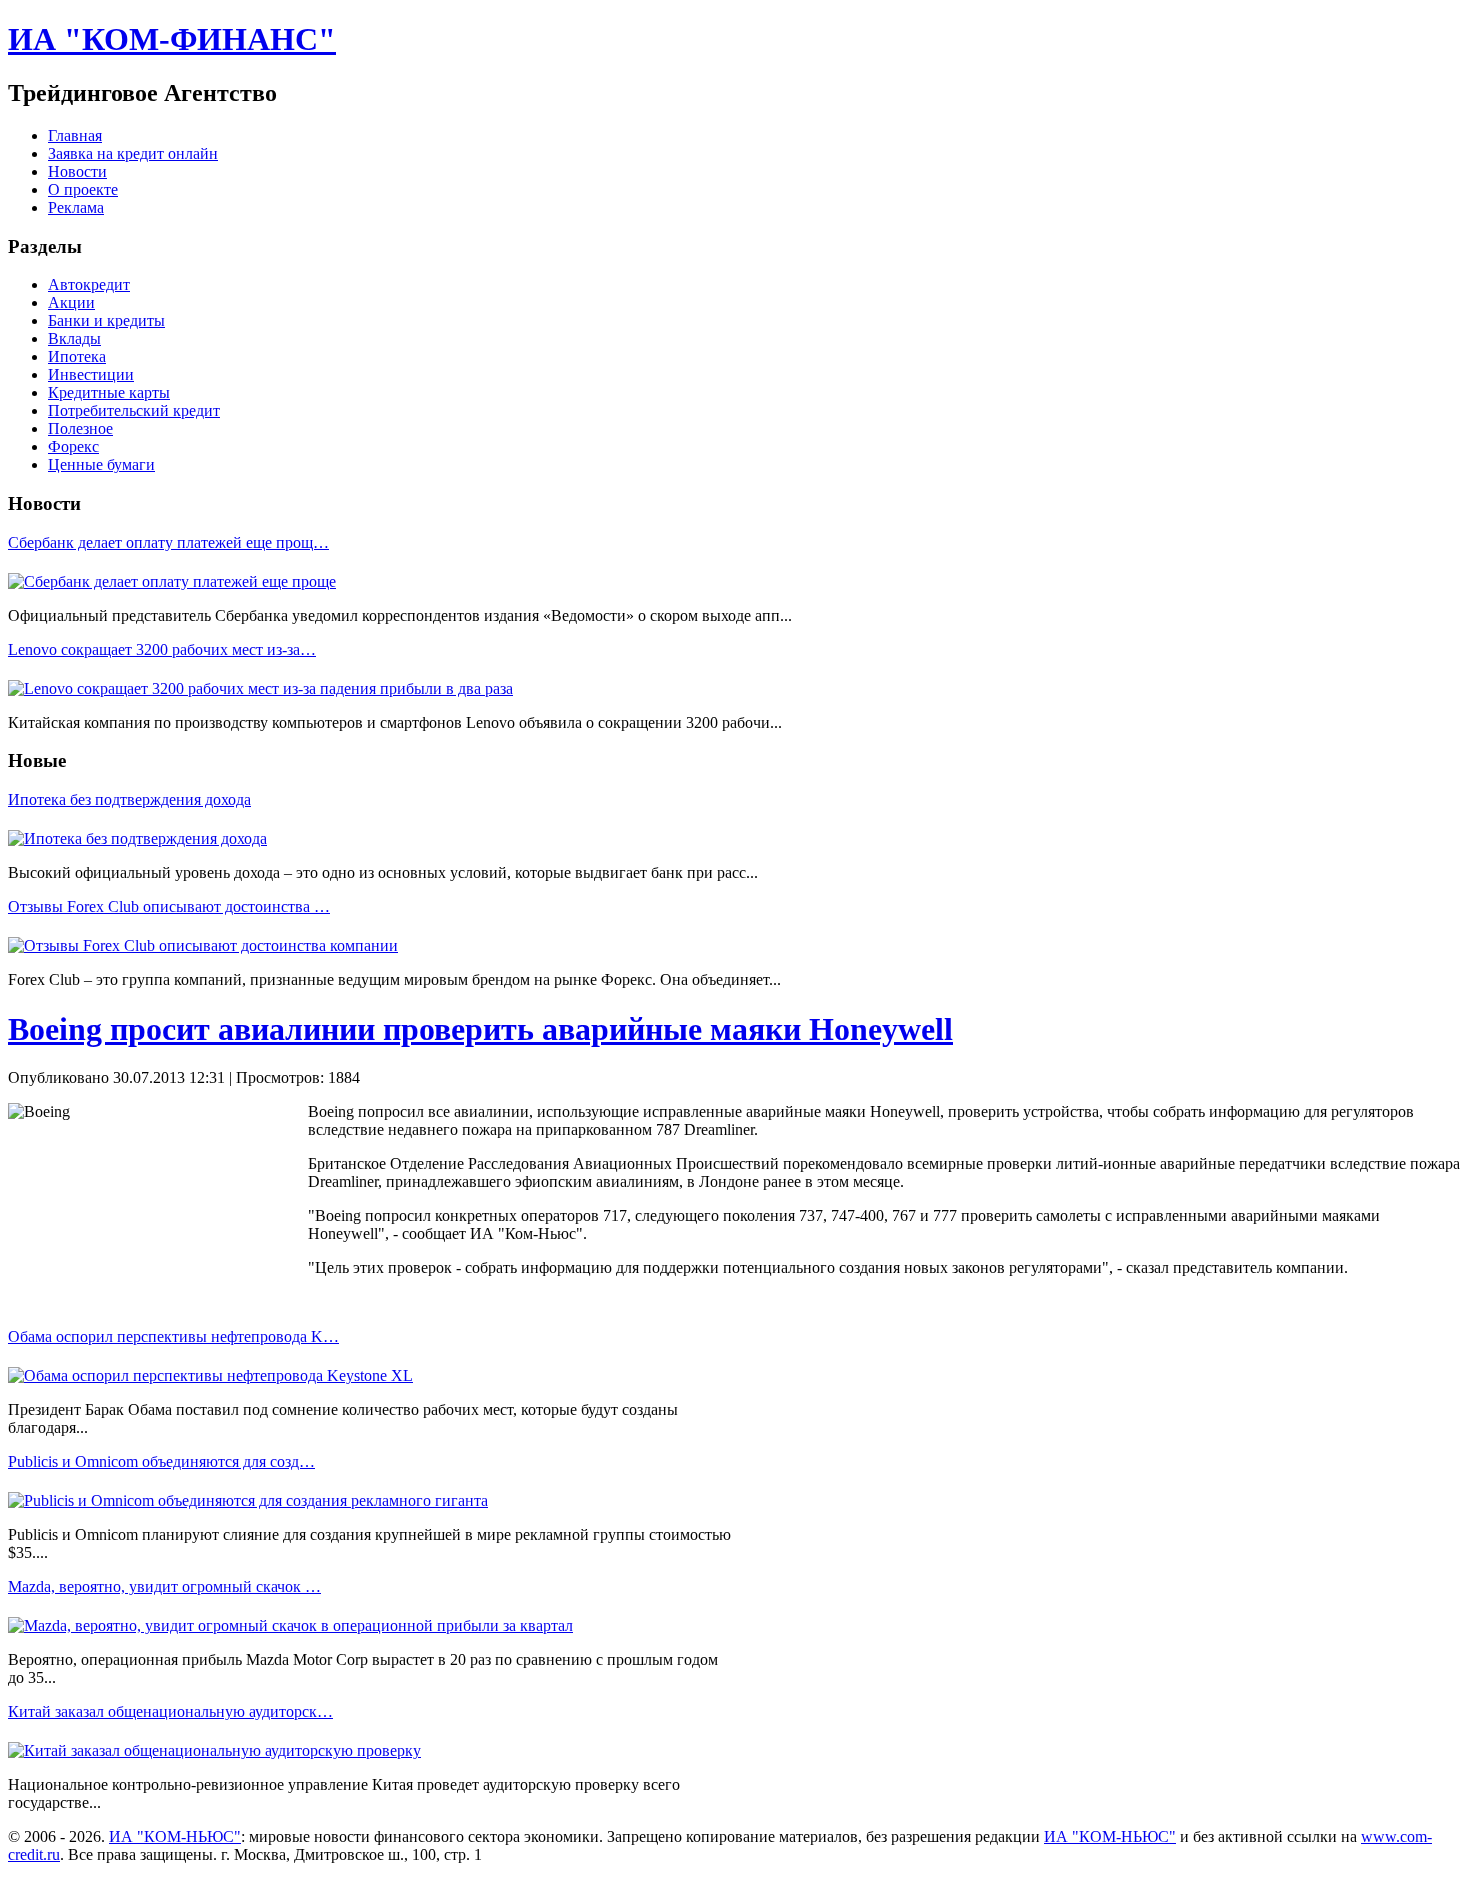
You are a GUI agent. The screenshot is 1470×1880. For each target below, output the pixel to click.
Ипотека (77, 356)
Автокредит (89, 284)
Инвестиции (91, 374)
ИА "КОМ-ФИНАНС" (172, 39)
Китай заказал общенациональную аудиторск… (170, 1711)
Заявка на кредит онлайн (133, 153)
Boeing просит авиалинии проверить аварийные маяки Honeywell (480, 1029)
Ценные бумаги (101, 464)
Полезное (80, 428)
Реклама (76, 207)
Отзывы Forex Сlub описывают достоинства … (169, 906)
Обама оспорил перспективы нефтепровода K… (173, 1336)
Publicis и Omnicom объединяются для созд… (161, 1461)
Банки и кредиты (106, 320)
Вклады (74, 338)
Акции (71, 302)
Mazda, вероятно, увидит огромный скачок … (164, 1586)
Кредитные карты (109, 392)
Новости (77, 171)
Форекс (73, 446)
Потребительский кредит (134, 410)
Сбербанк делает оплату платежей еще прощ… (168, 542)
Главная (75, 135)
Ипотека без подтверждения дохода (129, 799)
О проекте (83, 189)
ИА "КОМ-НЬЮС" (175, 1836)
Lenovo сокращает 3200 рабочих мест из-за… (162, 649)
